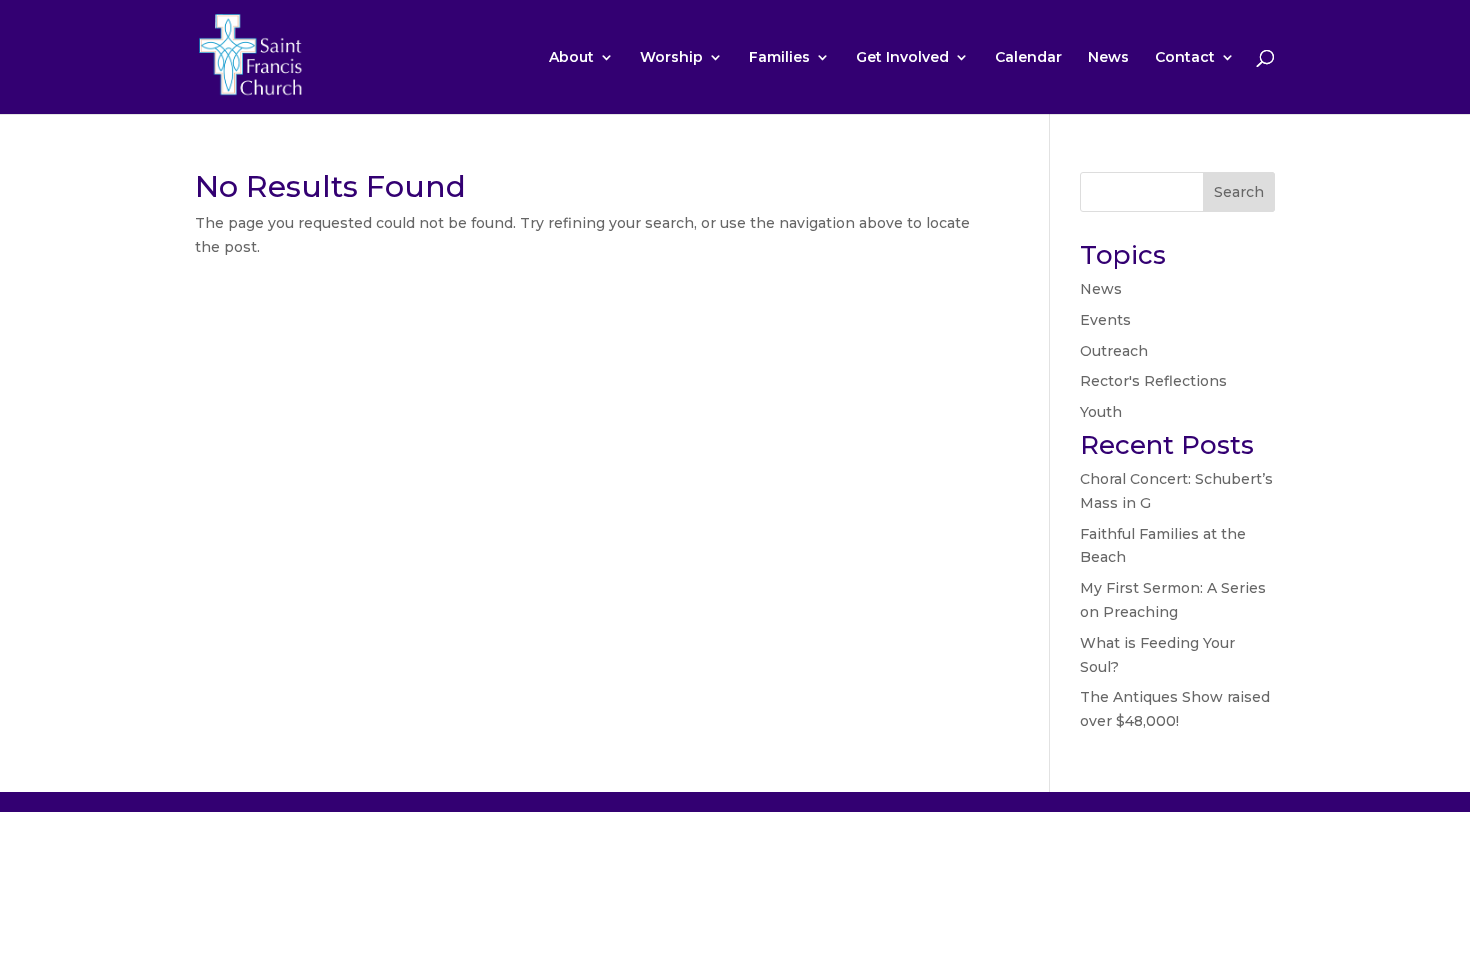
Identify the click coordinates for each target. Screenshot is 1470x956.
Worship (671, 58)
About (571, 58)
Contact (1185, 58)
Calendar (1028, 58)
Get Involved (902, 58)
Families (779, 58)
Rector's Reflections (1153, 381)
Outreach (1114, 351)
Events (1105, 320)
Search (1239, 192)
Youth (1101, 412)
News (1108, 58)
